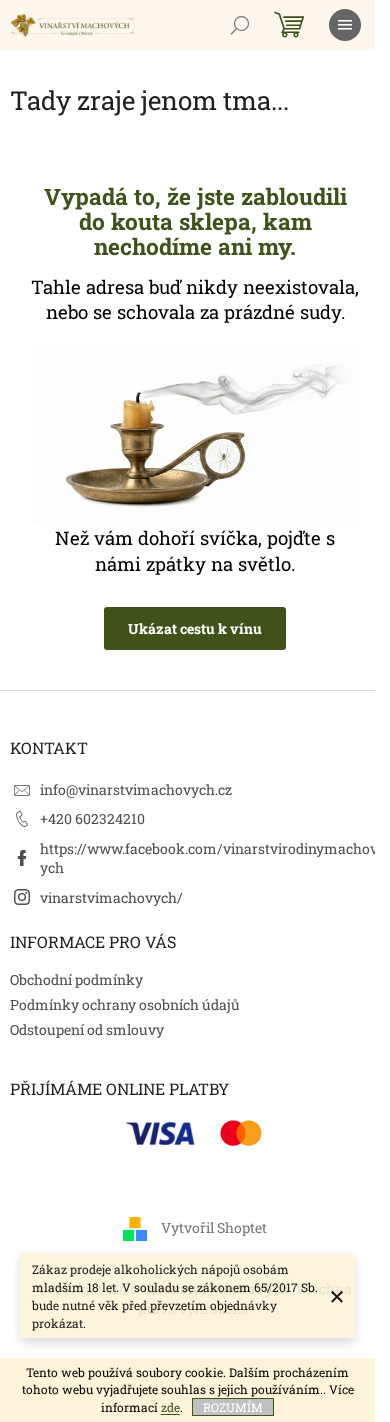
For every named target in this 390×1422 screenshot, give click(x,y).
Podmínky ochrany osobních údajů (125, 1004)
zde (170, 1407)
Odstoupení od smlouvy (87, 1029)
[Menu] (345, 25)
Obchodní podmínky (76, 979)
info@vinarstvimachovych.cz (136, 789)
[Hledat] (240, 25)
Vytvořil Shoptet (214, 1227)
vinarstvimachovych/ (111, 897)
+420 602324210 (92, 818)
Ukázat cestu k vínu (195, 628)
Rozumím (233, 1407)
